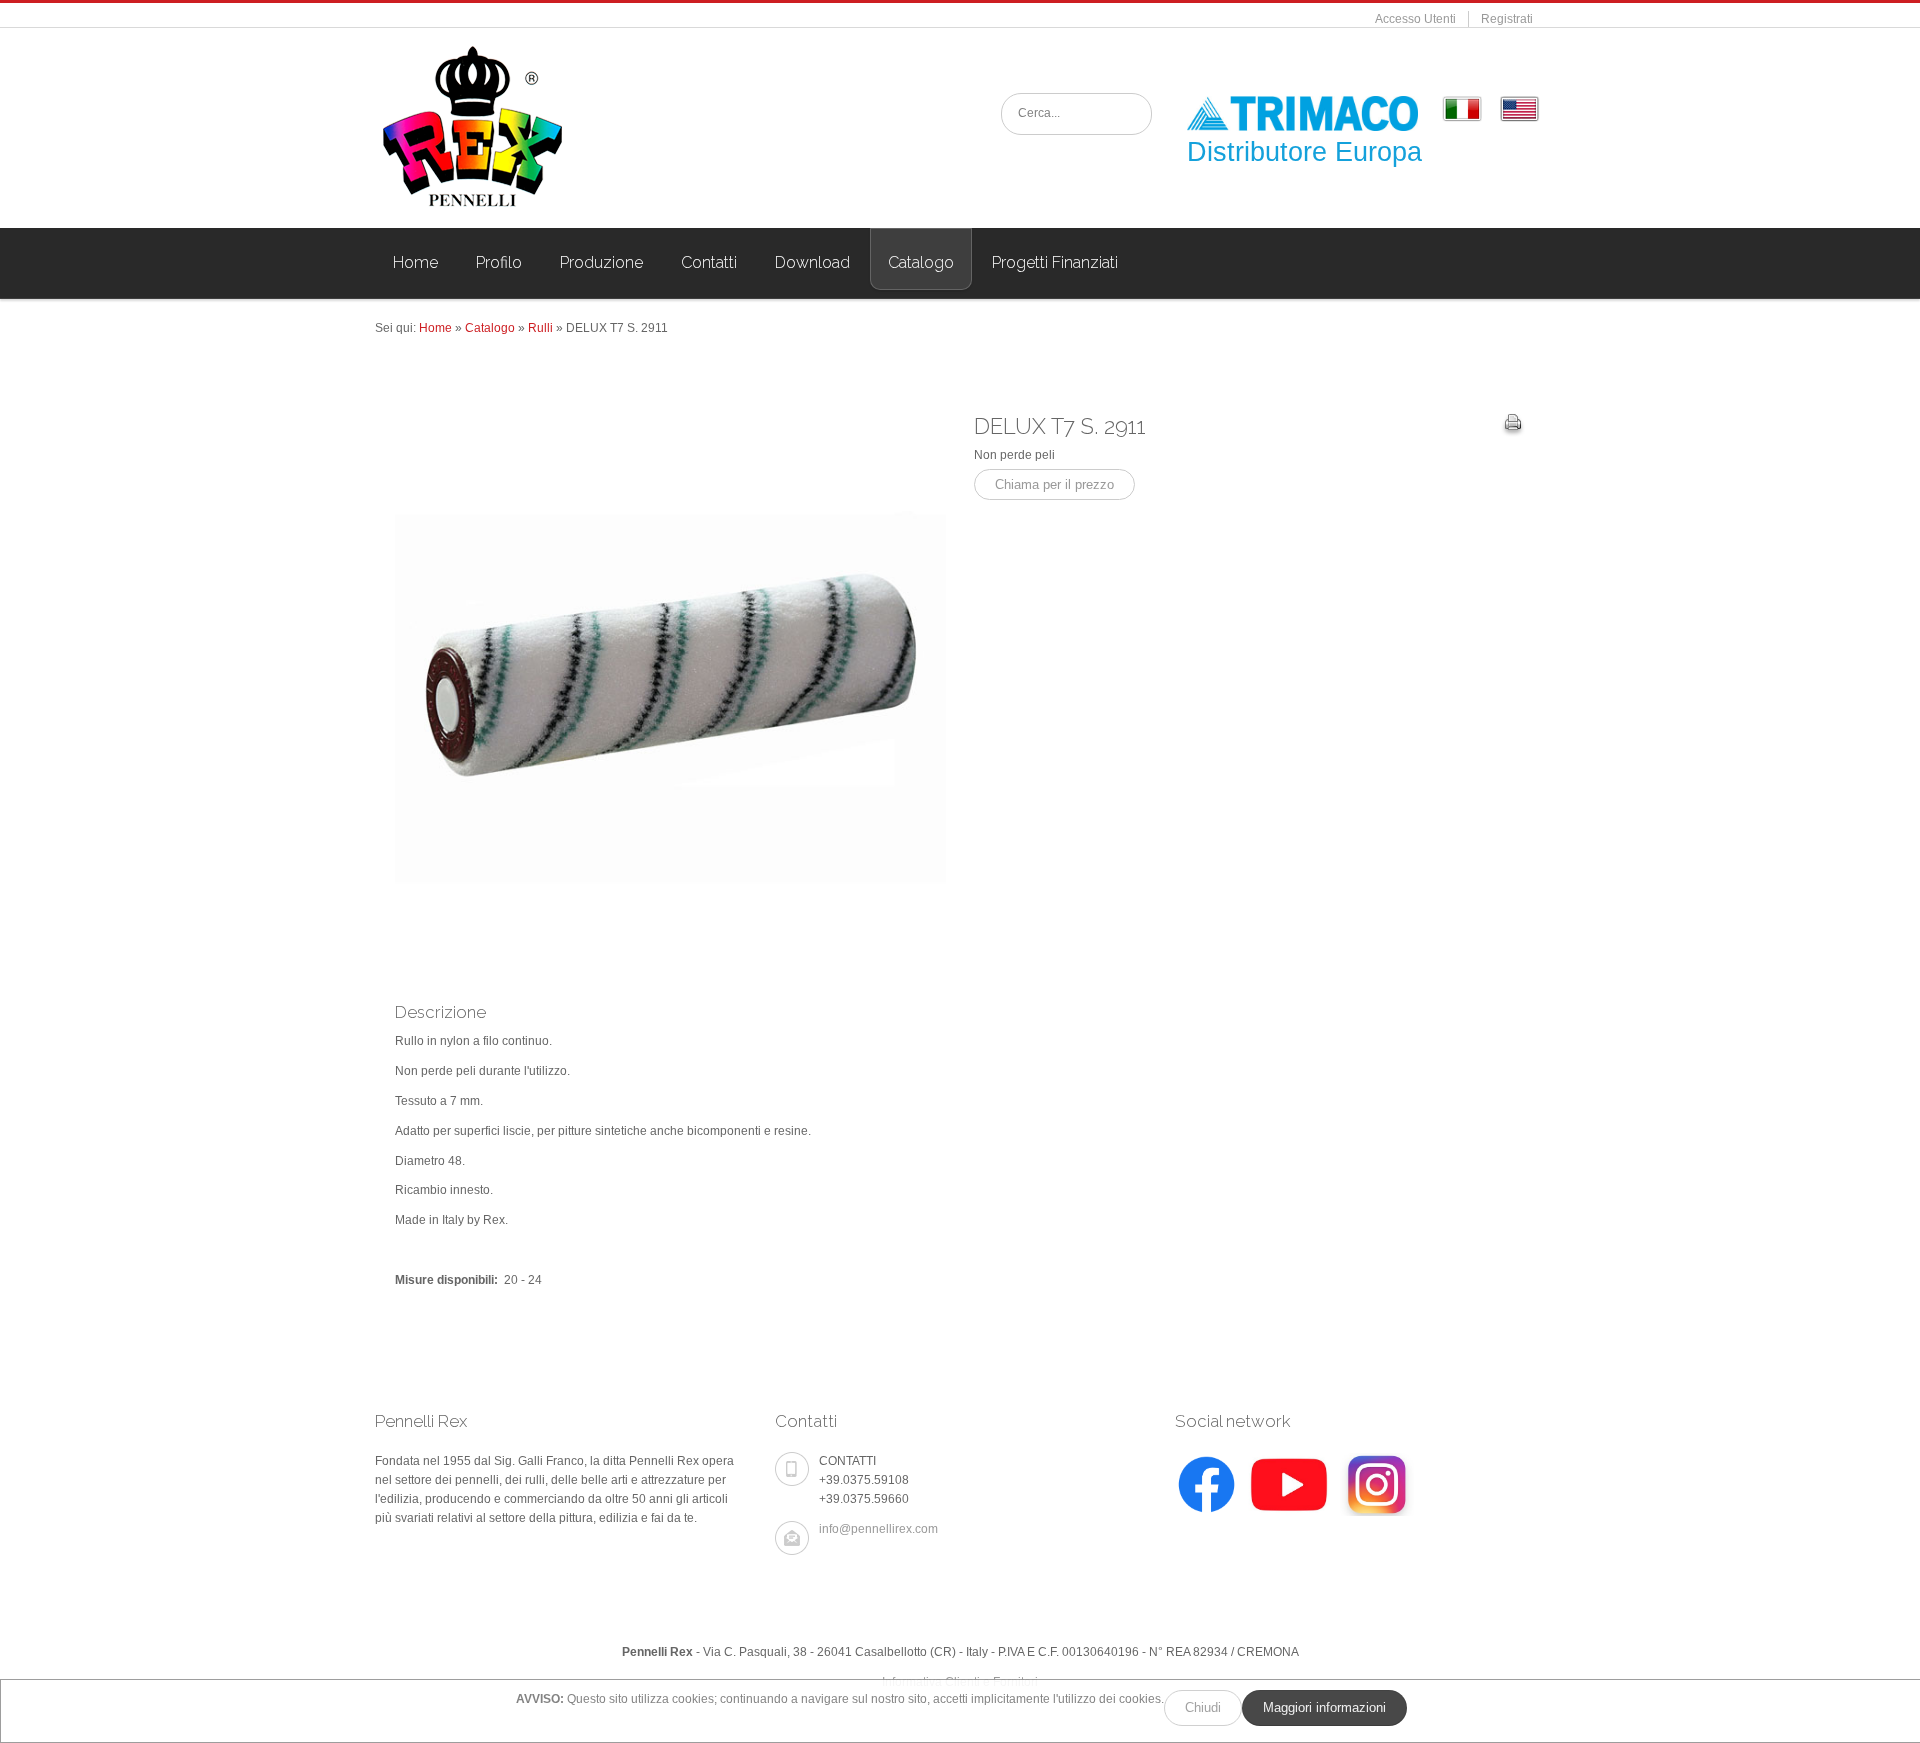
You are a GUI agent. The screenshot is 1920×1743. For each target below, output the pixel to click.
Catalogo (490, 328)
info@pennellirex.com (878, 1529)
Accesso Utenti (1415, 19)
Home (435, 328)
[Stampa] (1513, 425)
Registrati (1507, 19)
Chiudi (1203, 1707)
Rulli (540, 328)
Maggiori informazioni (1324, 1707)
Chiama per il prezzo (1054, 484)
